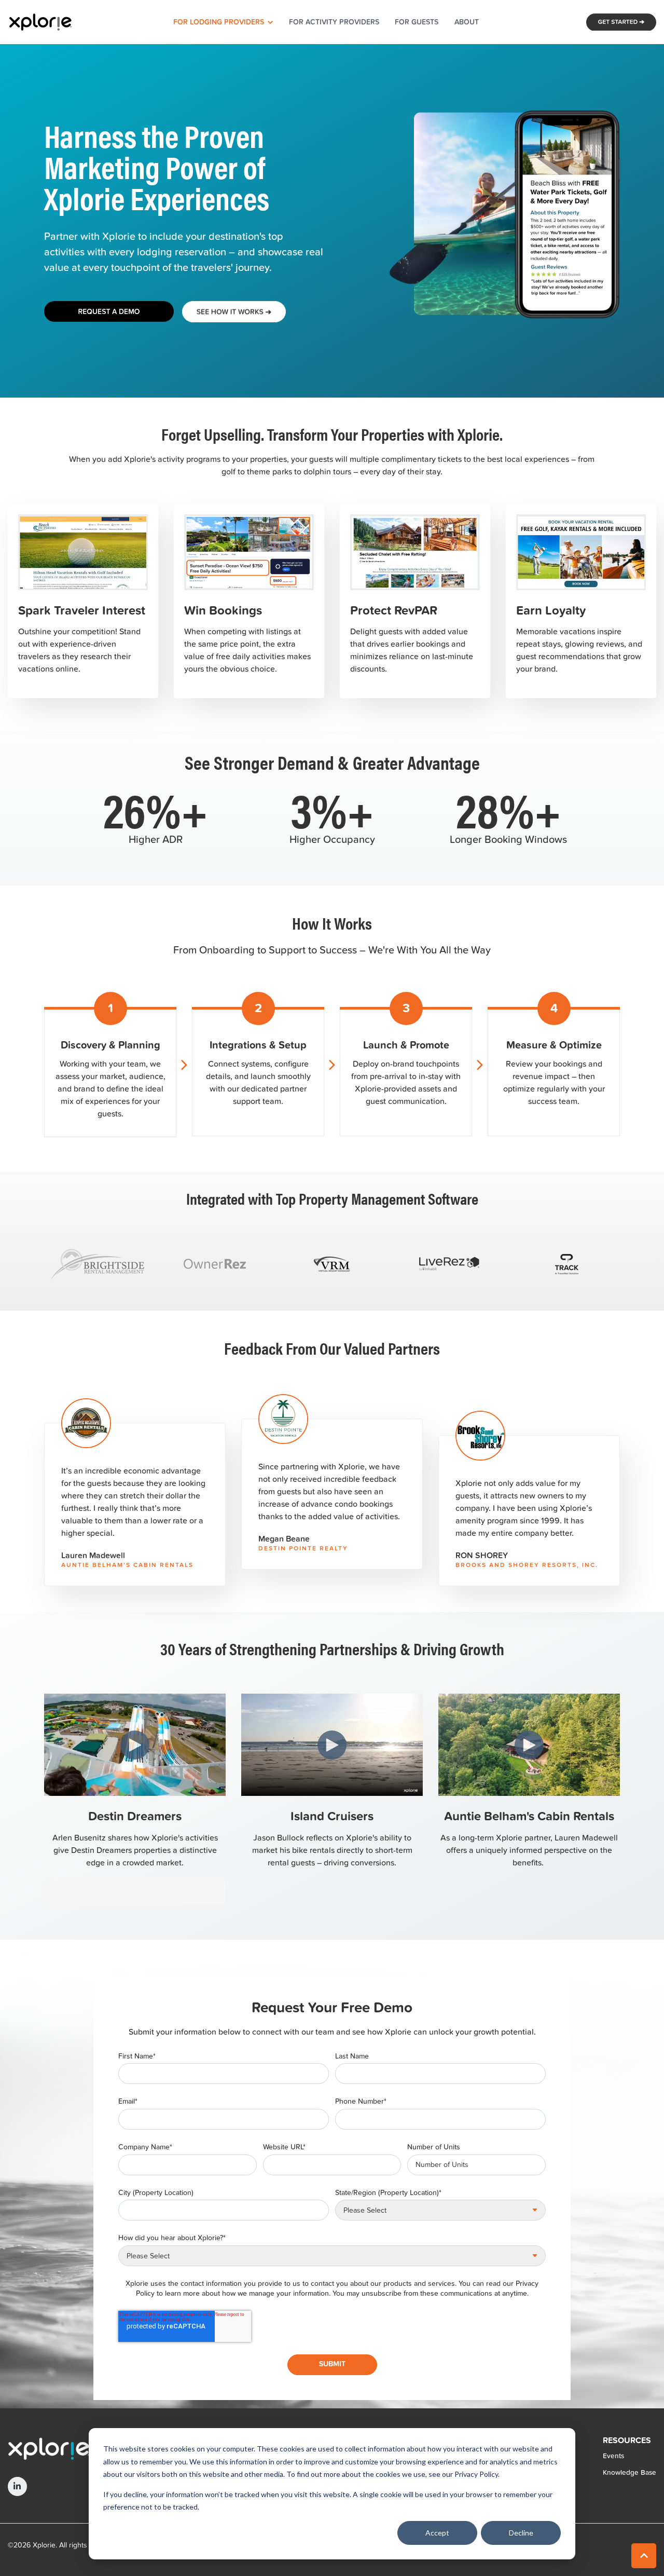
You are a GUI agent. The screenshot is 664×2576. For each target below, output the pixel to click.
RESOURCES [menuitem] (627, 2441)
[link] (40, 21)
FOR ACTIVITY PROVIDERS (334, 22)
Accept (437, 2533)
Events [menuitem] (613, 2456)
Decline (521, 2533)
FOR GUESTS (417, 22)
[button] (644, 2556)
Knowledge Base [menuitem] (630, 2472)
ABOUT (467, 22)
